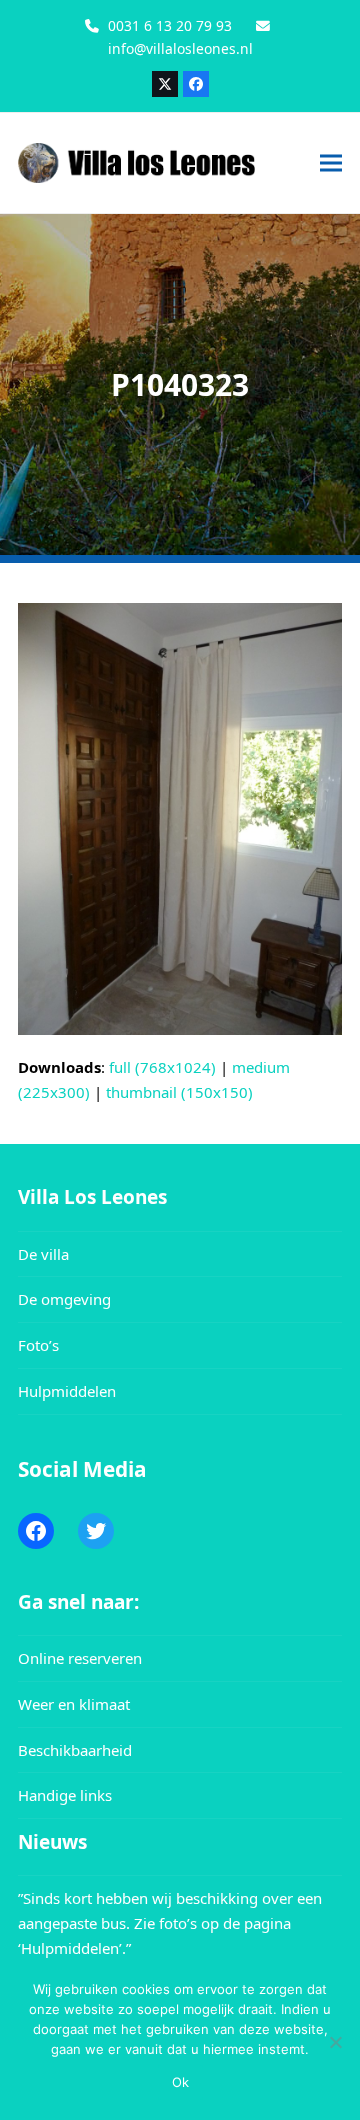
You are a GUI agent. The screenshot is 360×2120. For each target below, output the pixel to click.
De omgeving (64, 1299)
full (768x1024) (162, 1067)
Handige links (65, 1795)
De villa (43, 1254)
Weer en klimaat (74, 1704)
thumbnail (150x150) (179, 1092)
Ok (180, 2082)
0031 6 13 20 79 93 (170, 25)
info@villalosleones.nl (180, 48)
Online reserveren (80, 1658)
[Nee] (335, 2042)
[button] (331, 162)
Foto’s (38, 1345)
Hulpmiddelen (67, 1391)
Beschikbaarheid (75, 1750)
